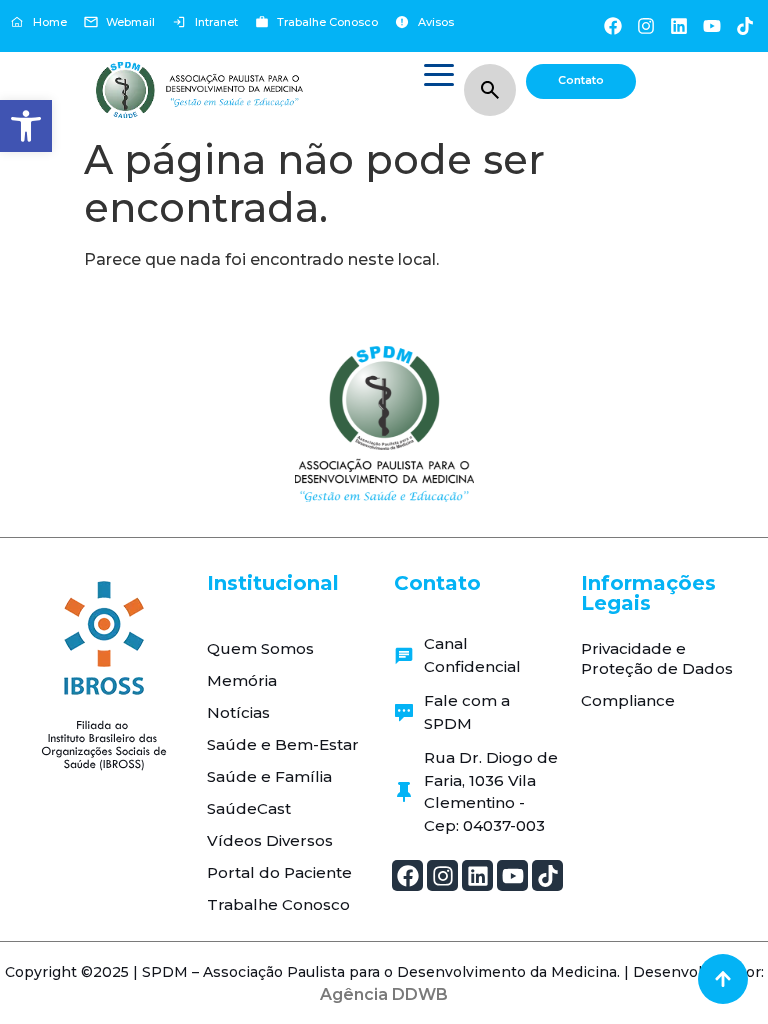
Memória (242, 680)
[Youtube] (712, 25)
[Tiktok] (745, 25)
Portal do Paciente (279, 872)
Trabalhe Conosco (278, 904)
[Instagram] (645, 25)
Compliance (628, 700)
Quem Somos (260, 648)
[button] (26, 126)
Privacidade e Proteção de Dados (657, 658)
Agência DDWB (384, 994)
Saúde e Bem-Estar (283, 744)
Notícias (238, 712)
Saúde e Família (269, 776)
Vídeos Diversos (270, 840)
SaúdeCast (249, 808)
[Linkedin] (678, 25)
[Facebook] (612, 25)
